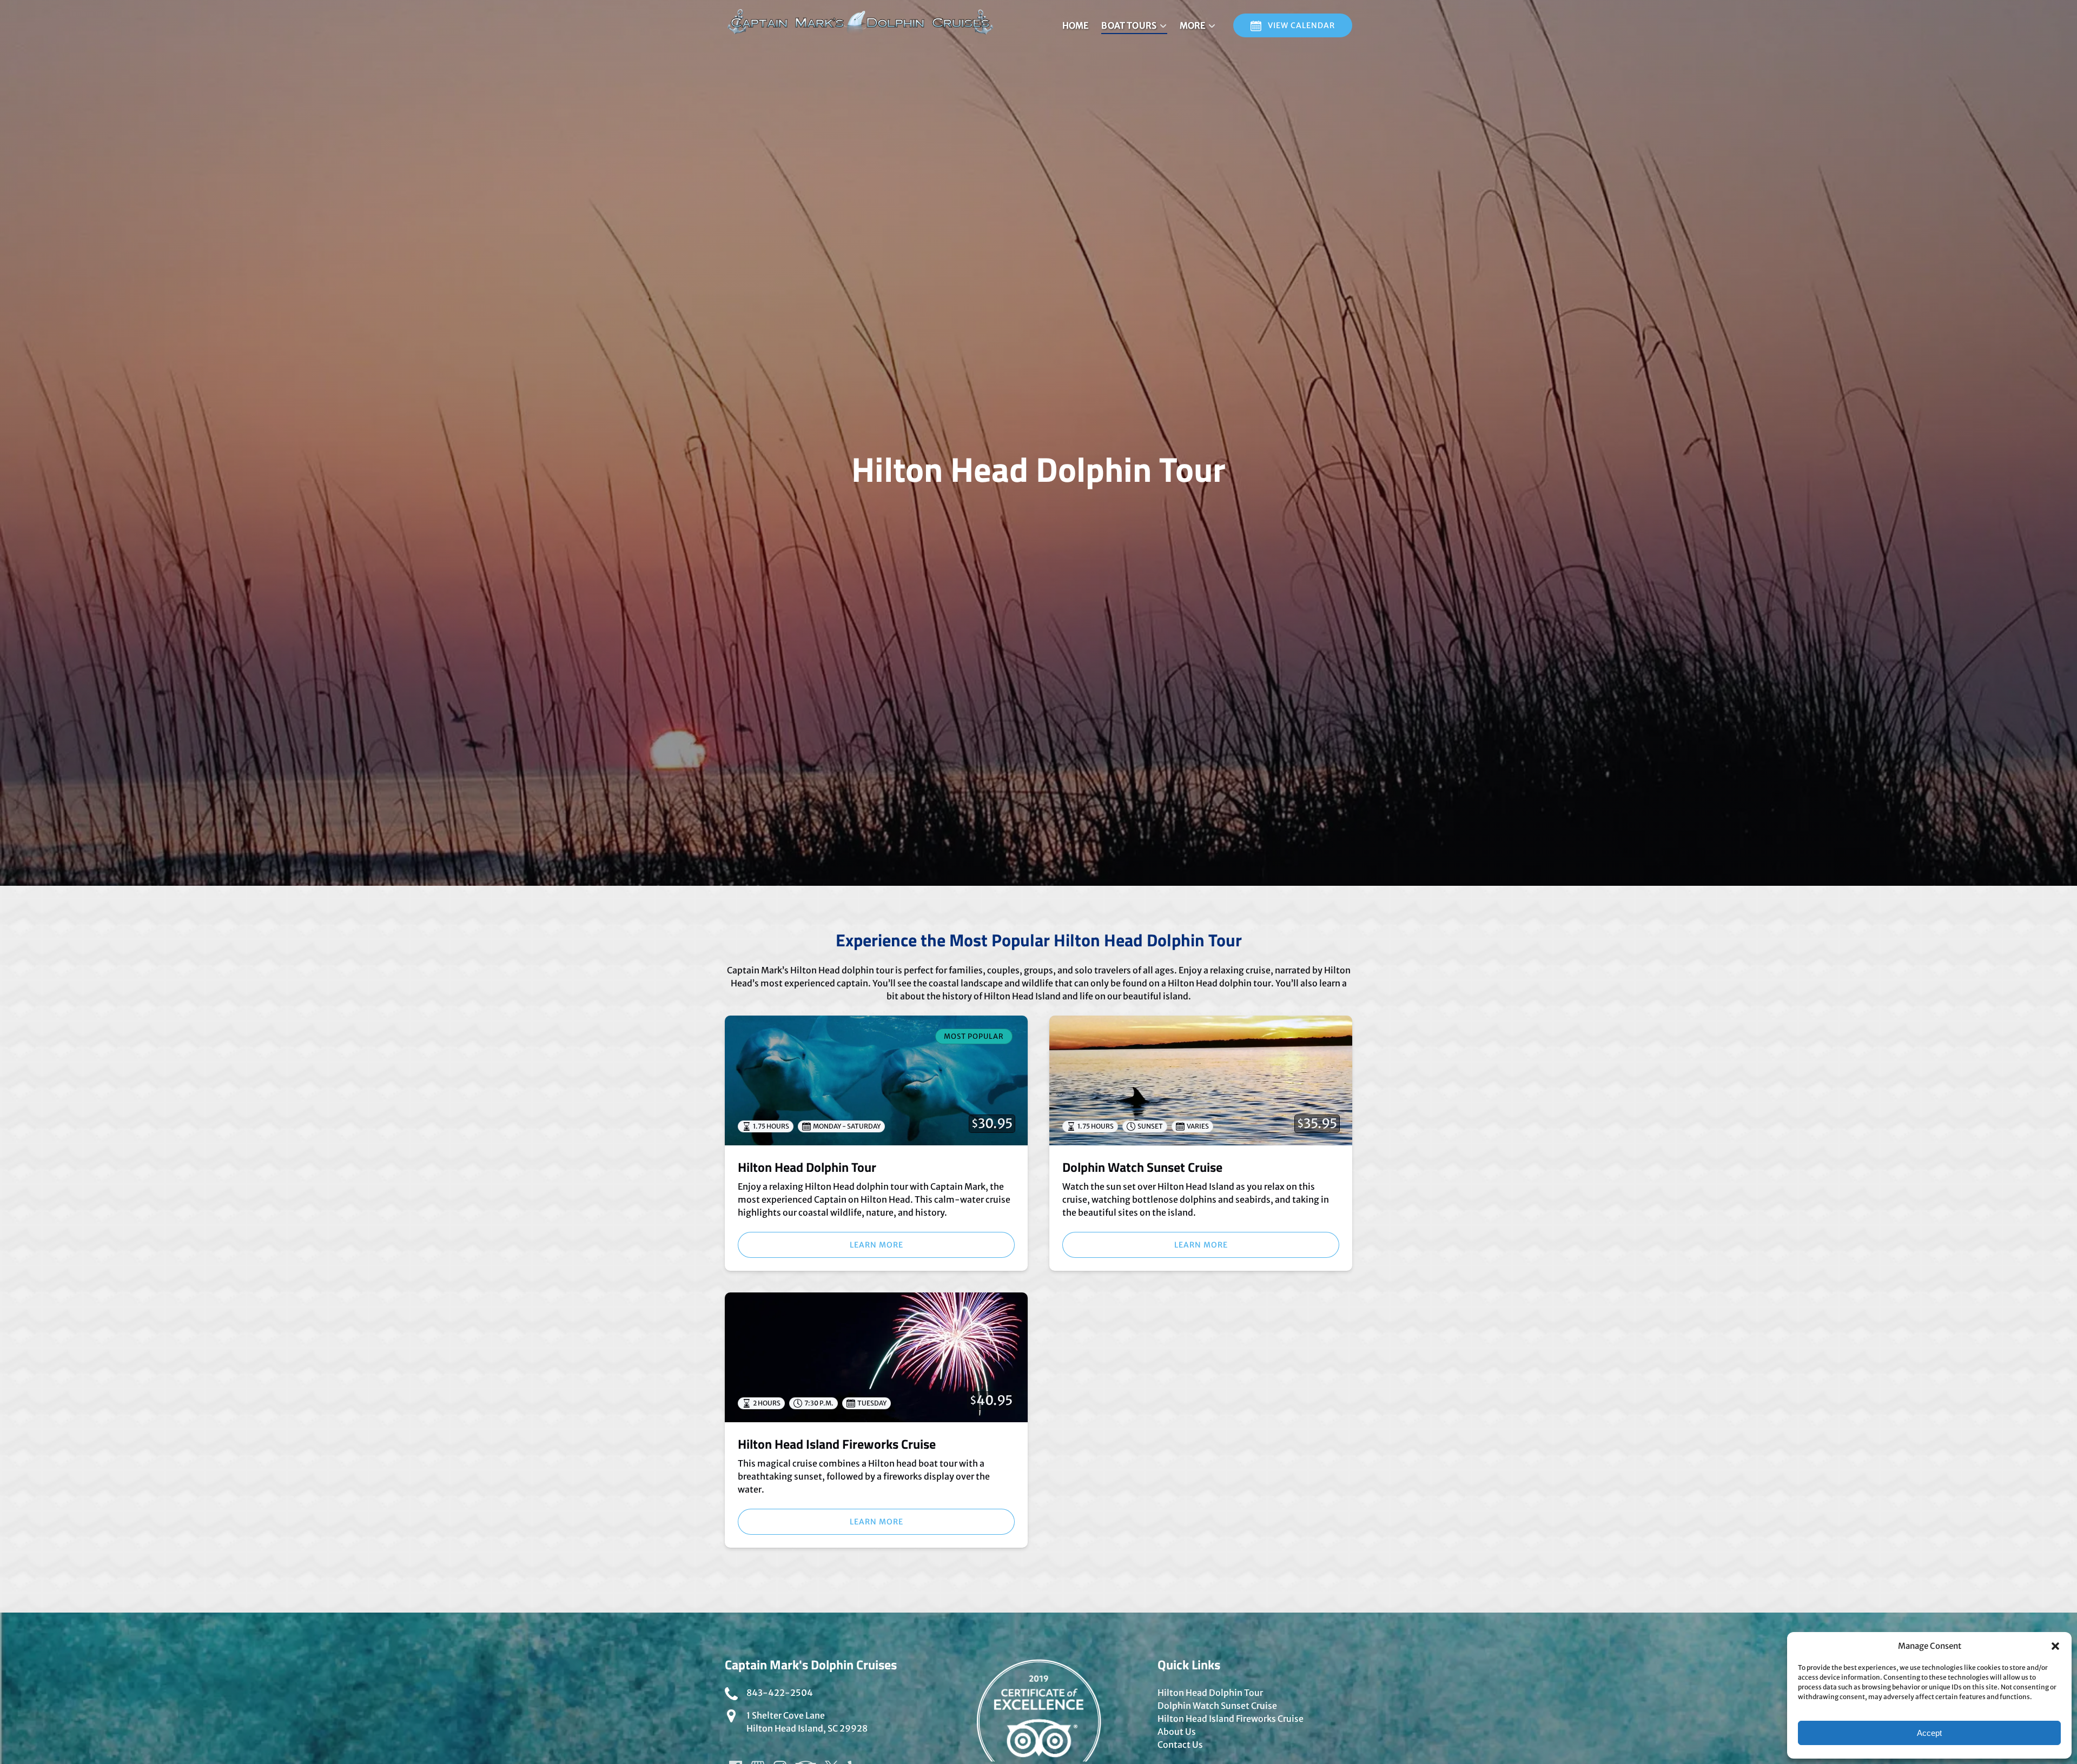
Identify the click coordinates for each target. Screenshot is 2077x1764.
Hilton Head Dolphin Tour (807, 1167)
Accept (1929, 1733)
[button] (2055, 1646)
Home (1075, 25)
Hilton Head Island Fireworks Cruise (837, 1444)
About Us (1177, 1732)
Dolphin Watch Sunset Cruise (1142, 1167)
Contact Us (1180, 1745)
